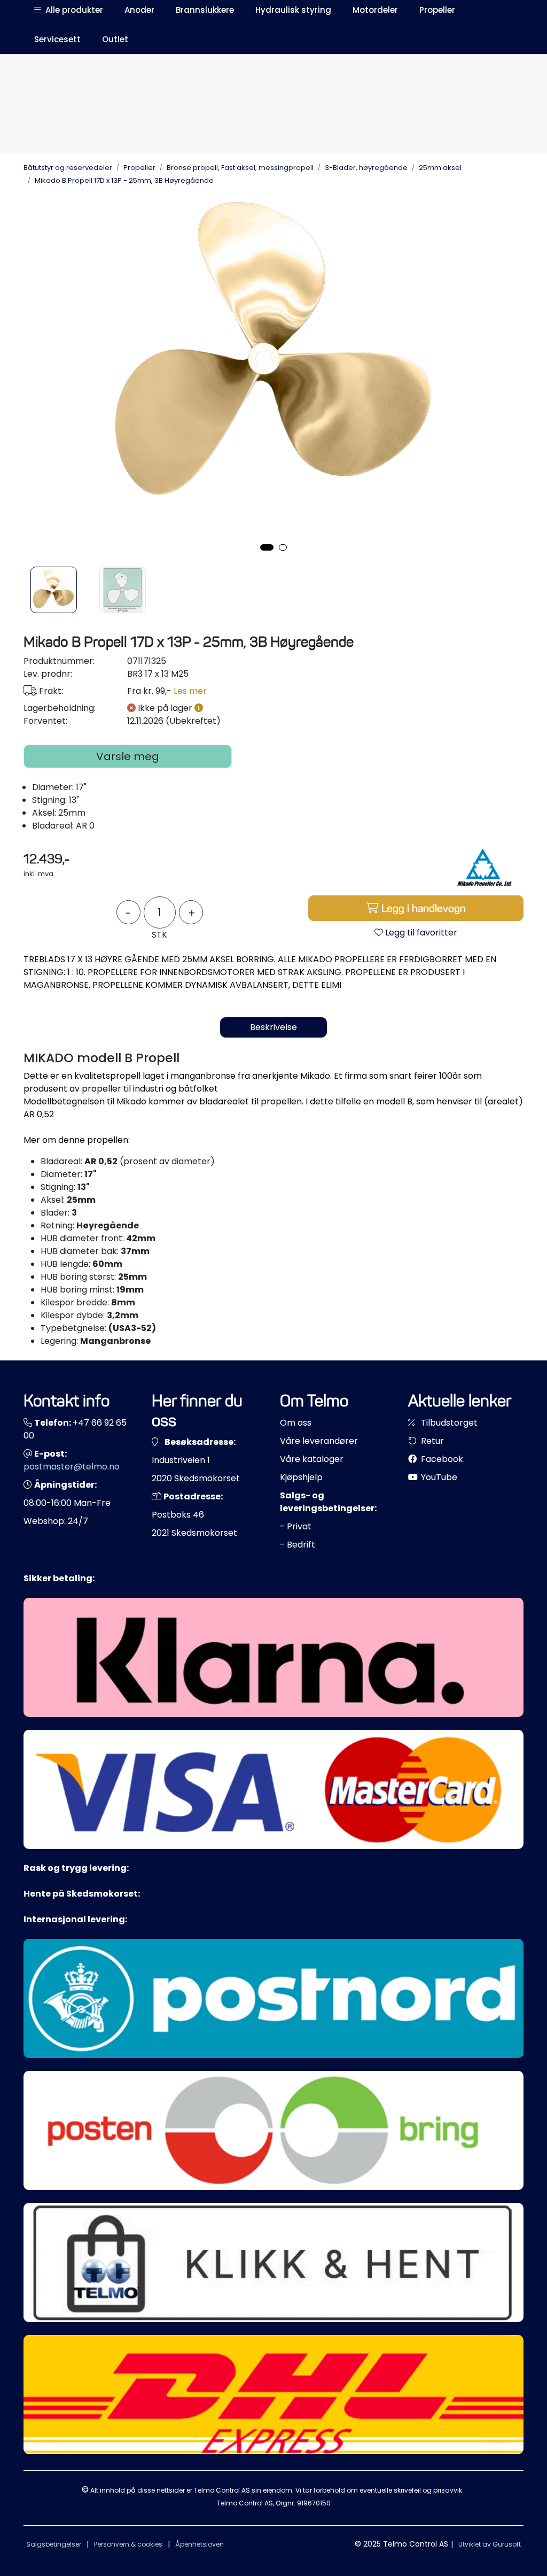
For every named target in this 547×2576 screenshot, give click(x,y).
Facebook (441, 1459)
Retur (431, 1441)
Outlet (115, 39)
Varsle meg (128, 756)
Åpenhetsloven (200, 2544)
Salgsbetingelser (54, 2544)
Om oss (296, 1423)
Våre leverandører (319, 1441)
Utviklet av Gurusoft (490, 2544)
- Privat (296, 1526)
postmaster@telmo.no (72, 1467)
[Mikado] (483, 867)
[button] (267, 547)
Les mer (190, 691)
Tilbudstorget (448, 1423)
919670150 (314, 2503)
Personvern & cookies (128, 2544)
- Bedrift (298, 1545)
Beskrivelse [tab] (273, 1027)
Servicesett (57, 39)
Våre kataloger (312, 1459)
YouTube (438, 1477)
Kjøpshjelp (301, 1477)
